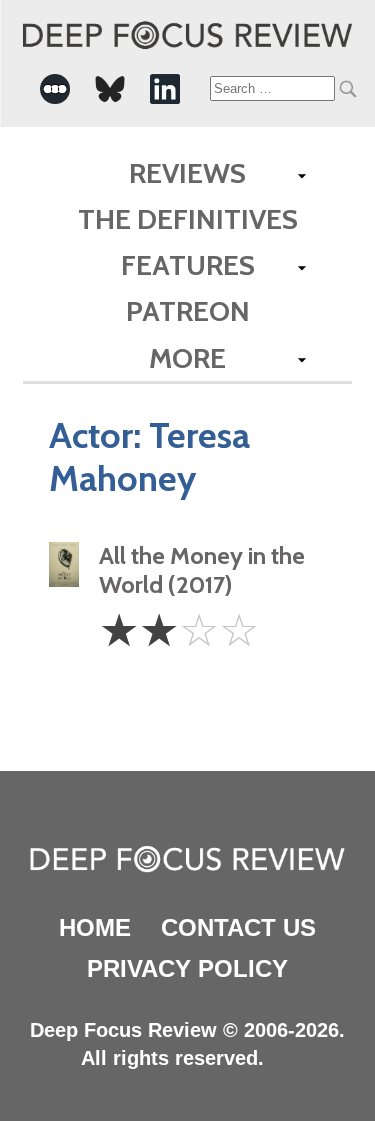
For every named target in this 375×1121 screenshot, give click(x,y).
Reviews (187, 173)
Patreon (188, 311)
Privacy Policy (187, 968)
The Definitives (188, 219)
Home (95, 927)
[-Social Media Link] (55, 89)
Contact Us (238, 927)
